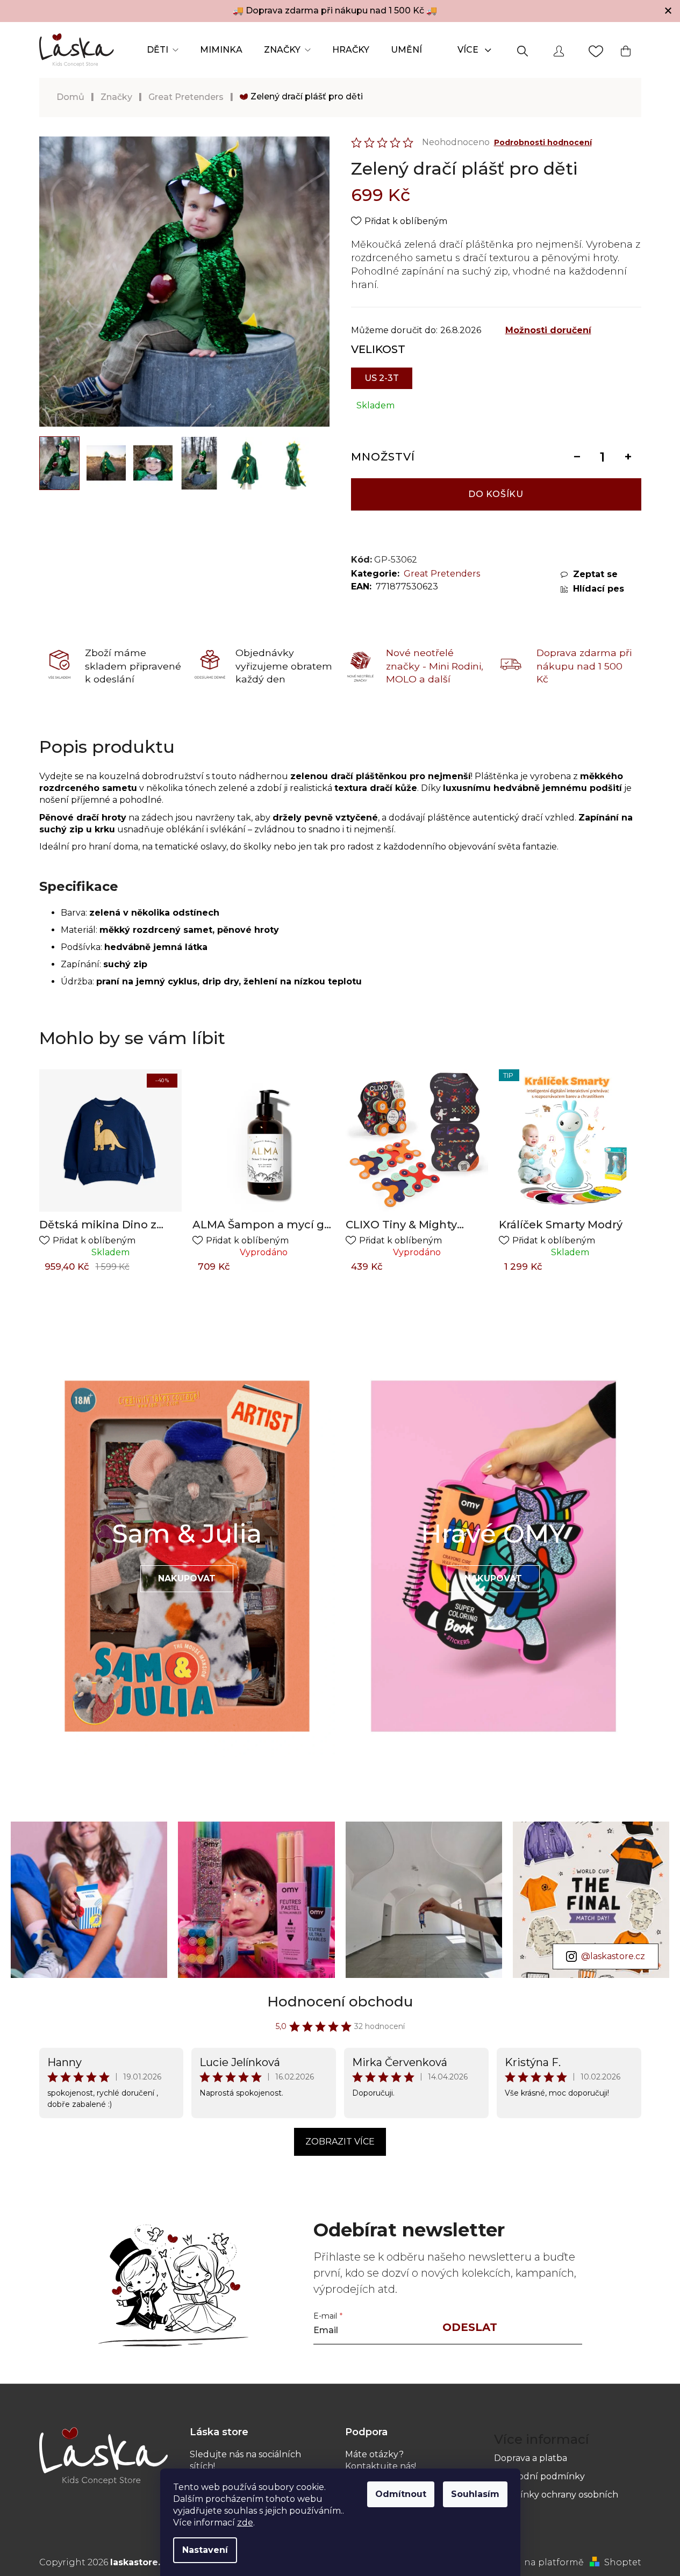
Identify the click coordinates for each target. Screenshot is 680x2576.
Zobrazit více (340, 2142)
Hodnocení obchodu (340, 2002)
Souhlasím (475, 2494)
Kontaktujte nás (380, 2466)
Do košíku (496, 494)
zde (245, 2523)
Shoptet (623, 2562)
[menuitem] (163, 50)
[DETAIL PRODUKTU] (264, 1141)
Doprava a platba (531, 2458)
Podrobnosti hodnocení (543, 142)
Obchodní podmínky (539, 2476)
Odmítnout (401, 2494)
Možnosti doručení (548, 330)
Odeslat (470, 2327)
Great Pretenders (442, 574)
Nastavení (205, 2550)
